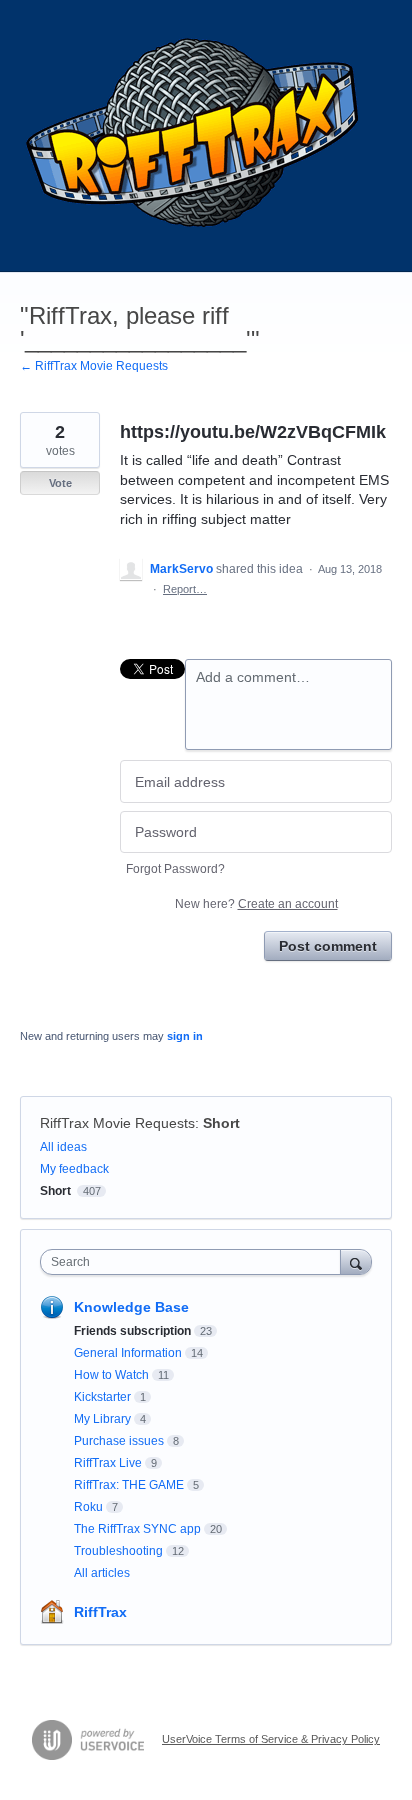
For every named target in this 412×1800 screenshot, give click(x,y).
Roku (88, 1507)
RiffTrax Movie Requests (117, 1123)
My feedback (74, 1169)
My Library (102, 1419)
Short (221, 1123)
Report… (185, 589)
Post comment (328, 946)
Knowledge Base (131, 1307)
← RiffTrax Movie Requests (94, 366)
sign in (185, 1036)
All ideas (63, 1147)
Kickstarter (102, 1397)
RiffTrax (100, 1612)
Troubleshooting (118, 1551)
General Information (128, 1353)
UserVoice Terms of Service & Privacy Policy (271, 1739)
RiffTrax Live (108, 1463)
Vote (60, 483)
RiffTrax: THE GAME (129, 1485)
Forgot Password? (175, 869)
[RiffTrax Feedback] (195, 136)
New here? (256, 904)
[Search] (356, 1261)
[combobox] (195, 1262)
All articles (102, 1573)
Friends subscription (132, 1331)
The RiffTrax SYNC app (137, 1529)
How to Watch (111, 1375)
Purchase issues (119, 1441)
